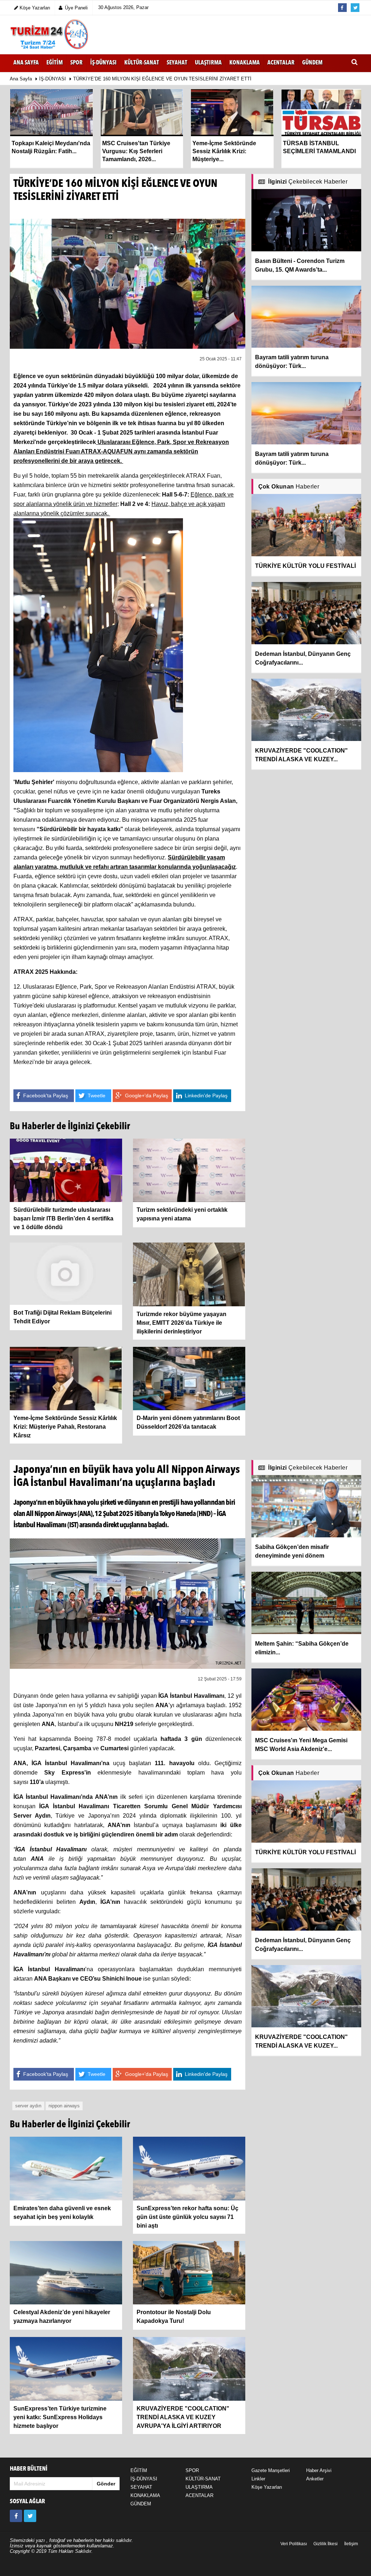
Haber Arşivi (319, 2470)
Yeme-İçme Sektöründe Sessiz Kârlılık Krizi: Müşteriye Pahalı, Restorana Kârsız (65, 1427)
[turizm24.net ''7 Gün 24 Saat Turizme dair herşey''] (50, 35)
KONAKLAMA (145, 2495)
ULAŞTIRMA (199, 2487)
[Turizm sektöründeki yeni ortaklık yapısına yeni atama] (189, 1170)
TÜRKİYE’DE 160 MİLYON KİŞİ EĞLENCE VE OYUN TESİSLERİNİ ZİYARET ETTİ (162, 79)
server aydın (28, 2106)
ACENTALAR (199, 2495)
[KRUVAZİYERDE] (189, 2368)
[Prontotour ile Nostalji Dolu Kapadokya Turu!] (189, 2272)
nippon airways (64, 2106)
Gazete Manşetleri (271, 2470)
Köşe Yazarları (267, 2487)
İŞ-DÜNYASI (53, 79)
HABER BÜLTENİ (29, 2469)
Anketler (315, 2479)
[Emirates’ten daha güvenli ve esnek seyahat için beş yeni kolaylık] (66, 2168)
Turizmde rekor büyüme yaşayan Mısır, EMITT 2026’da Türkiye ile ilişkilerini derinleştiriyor (182, 1323)
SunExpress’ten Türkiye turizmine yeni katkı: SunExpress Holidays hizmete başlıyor (60, 2417)
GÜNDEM (141, 2504)
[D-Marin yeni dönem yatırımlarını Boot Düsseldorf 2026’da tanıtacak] (189, 1378)
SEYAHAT (141, 2487)
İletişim (351, 2544)
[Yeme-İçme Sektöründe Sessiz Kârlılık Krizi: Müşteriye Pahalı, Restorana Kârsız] (66, 1378)
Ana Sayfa (26, 63)
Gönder (106, 2484)
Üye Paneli (76, 8)
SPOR (192, 2470)
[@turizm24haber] (30, 2516)
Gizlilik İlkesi (326, 2544)
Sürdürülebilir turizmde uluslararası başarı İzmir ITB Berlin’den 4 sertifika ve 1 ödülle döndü (63, 1218)
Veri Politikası (294, 2544)
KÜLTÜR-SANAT (203, 2479)
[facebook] (16, 2516)
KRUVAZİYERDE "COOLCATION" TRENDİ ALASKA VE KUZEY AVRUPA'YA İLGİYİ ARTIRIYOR (183, 2417)
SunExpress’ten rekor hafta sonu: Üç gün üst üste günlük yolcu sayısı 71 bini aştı (187, 2217)
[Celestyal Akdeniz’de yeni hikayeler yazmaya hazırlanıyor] (66, 2272)
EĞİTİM (139, 2470)
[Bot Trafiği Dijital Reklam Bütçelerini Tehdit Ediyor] (66, 1273)
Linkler (258, 2479)
